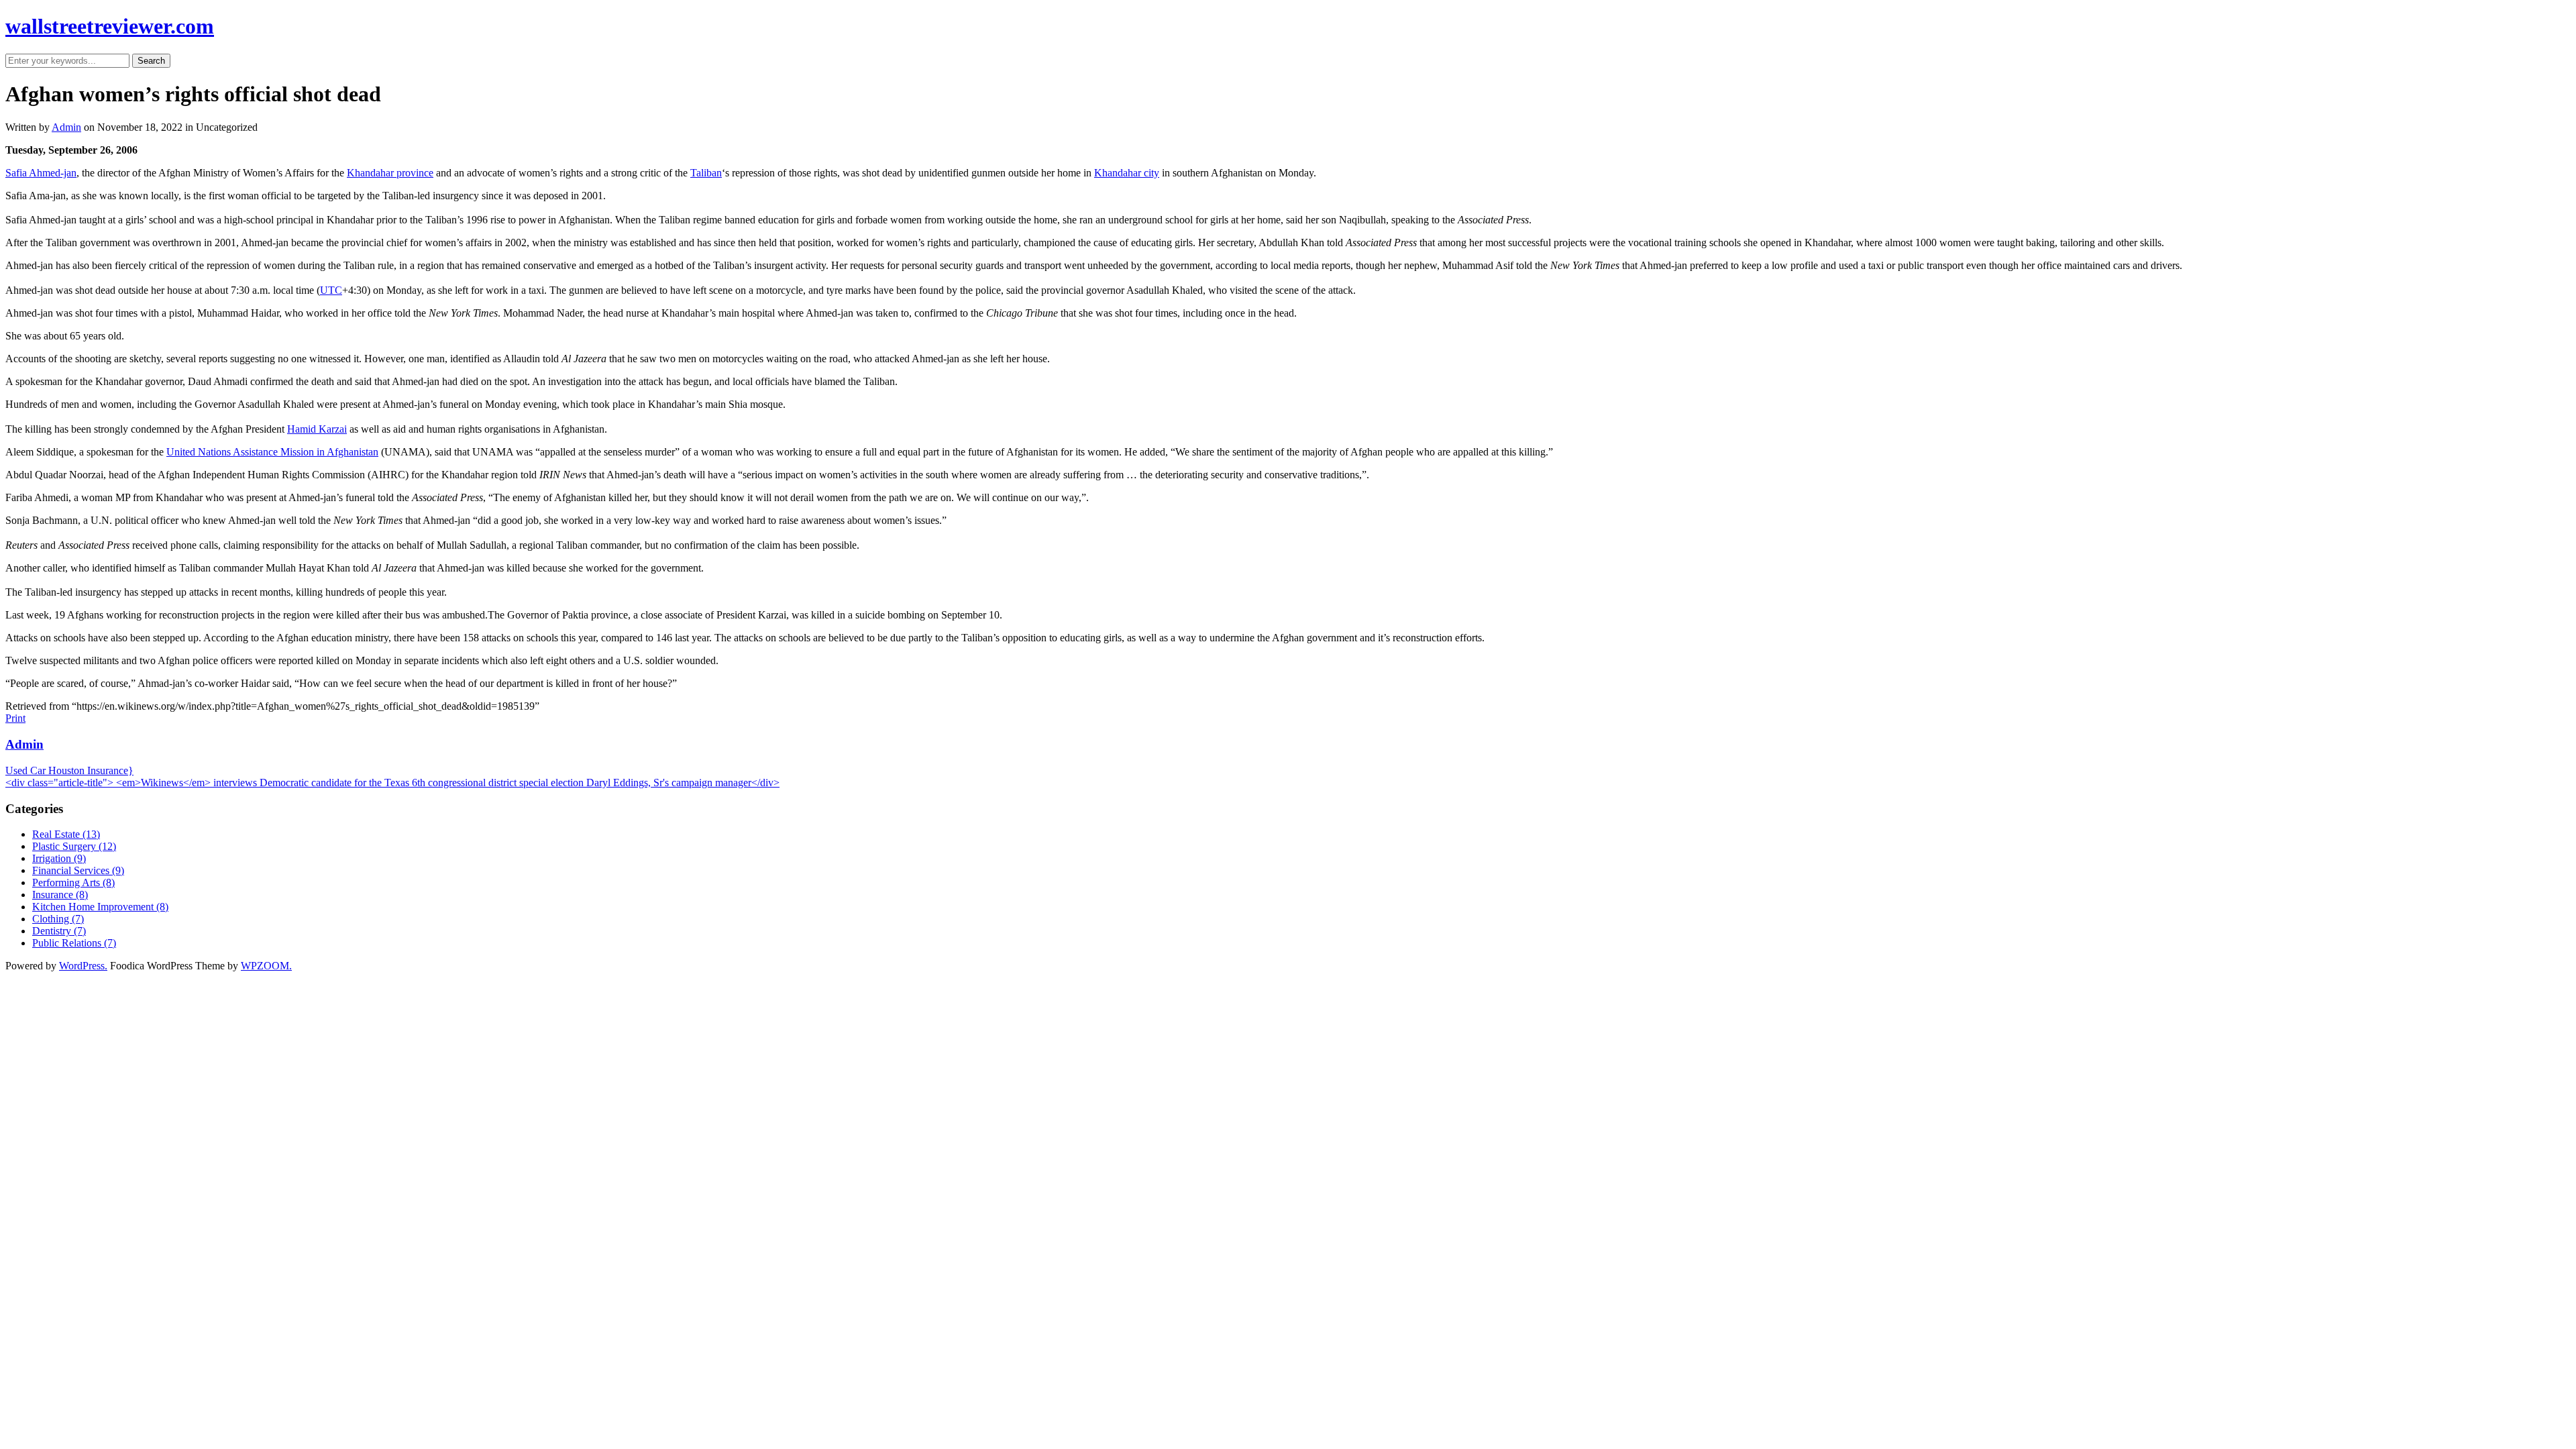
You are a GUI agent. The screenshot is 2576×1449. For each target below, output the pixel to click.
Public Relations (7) (74, 943)
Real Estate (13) (66, 834)
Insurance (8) (60, 895)
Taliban (706, 173)
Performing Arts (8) (73, 882)
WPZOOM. (266, 966)
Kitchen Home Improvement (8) (100, 907)
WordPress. (83, 966)
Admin (66, 127)
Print (15, 718)
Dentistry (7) (59, 931)
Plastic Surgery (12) (74, 846)
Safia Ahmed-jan (41, 173)
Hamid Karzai (317, 429)
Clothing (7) (58, 919)
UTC (331, 290)
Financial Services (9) (78, 870)
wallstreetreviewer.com (110, 26)
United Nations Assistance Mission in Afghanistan (272, 452)
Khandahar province (390, 173)
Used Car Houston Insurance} (69, 770)
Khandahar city (1127, 173)
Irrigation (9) (59, 858)
